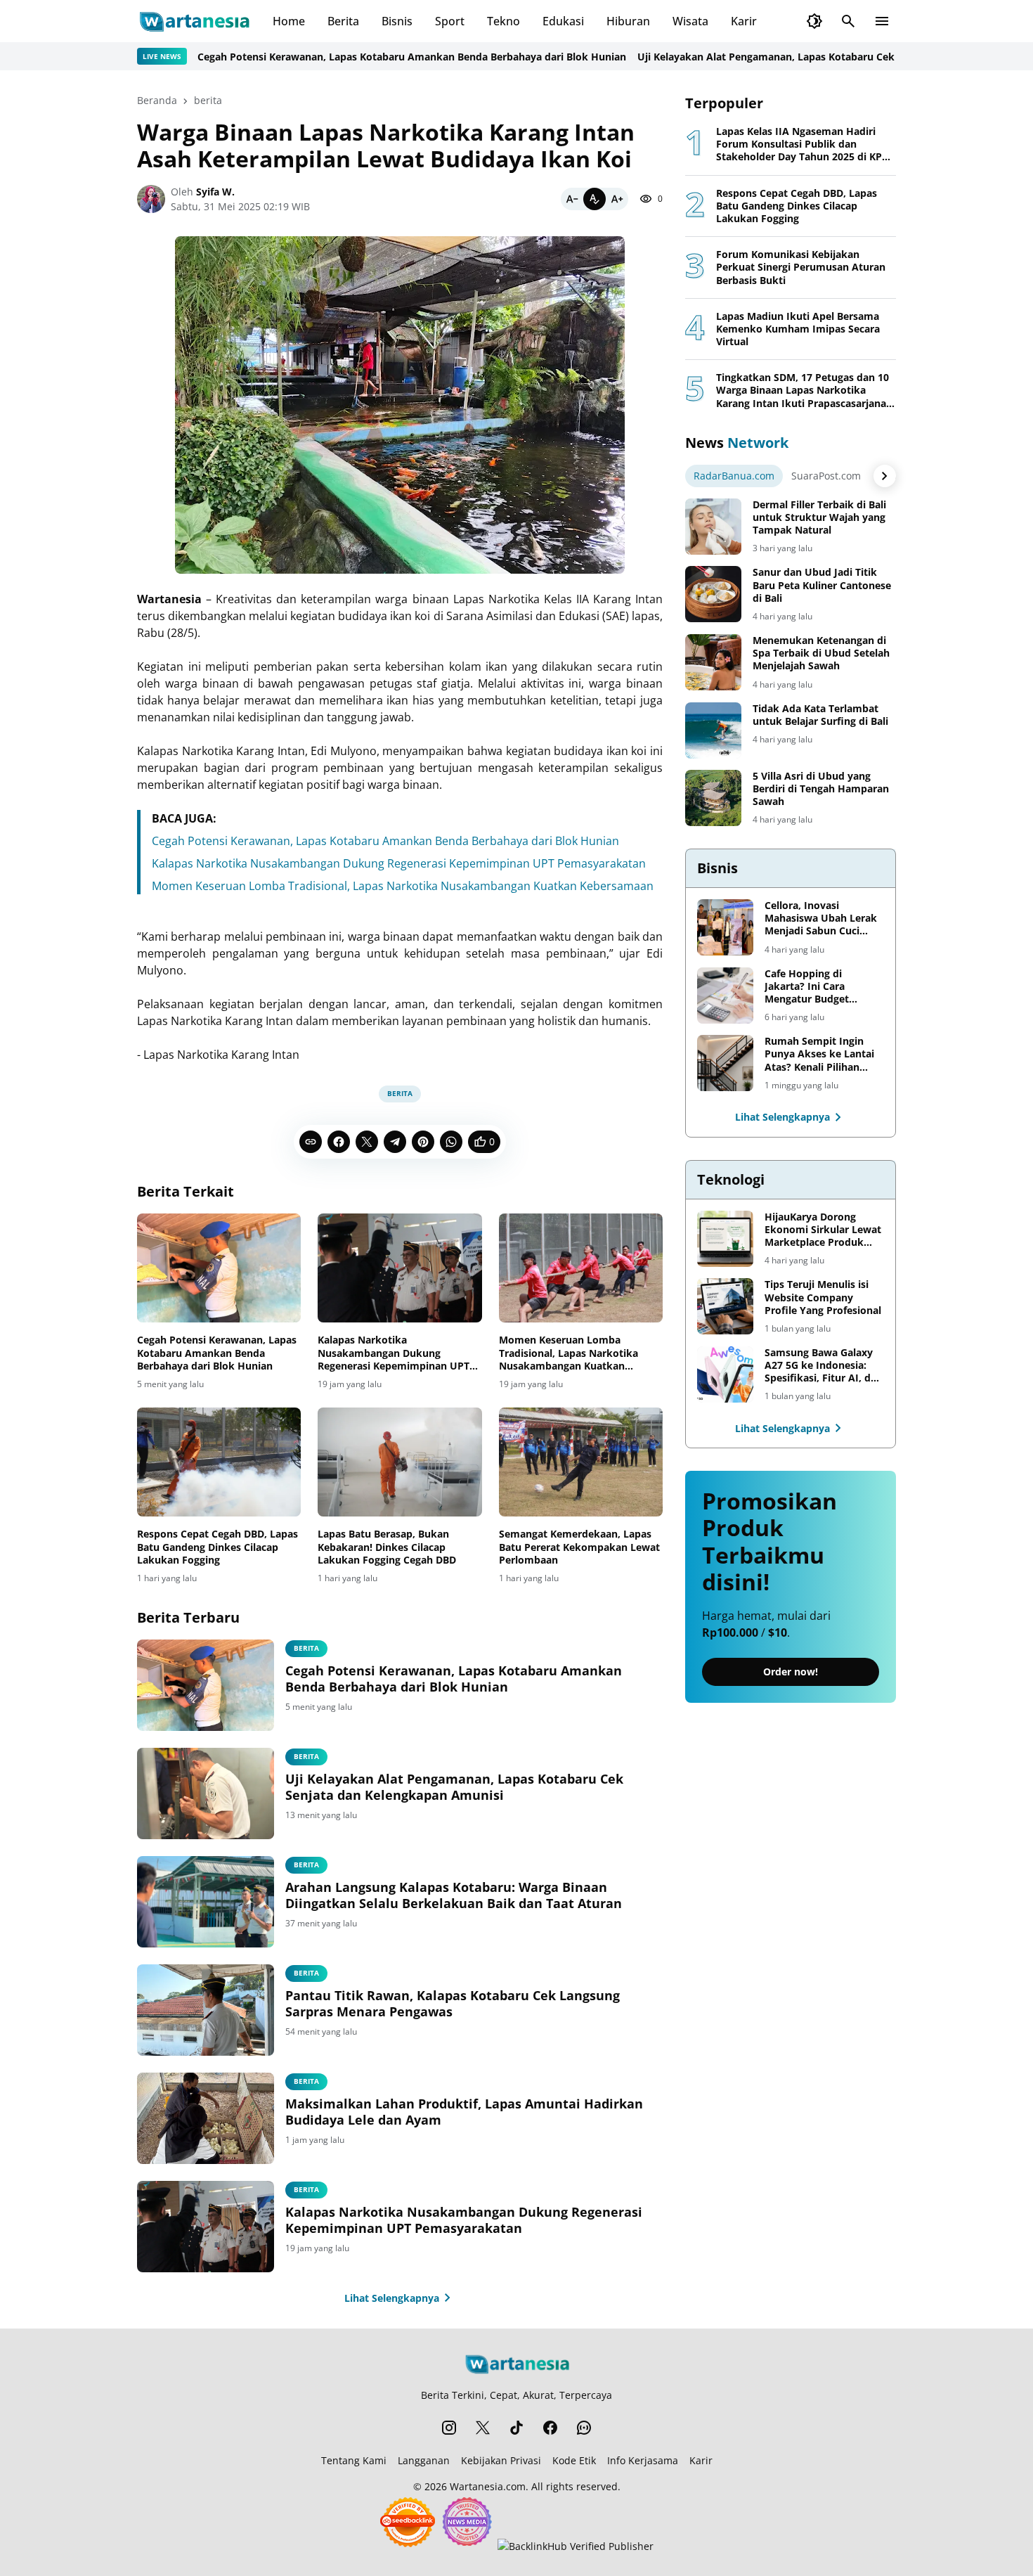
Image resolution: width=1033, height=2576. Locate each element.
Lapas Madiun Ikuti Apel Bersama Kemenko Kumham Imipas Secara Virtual (798, 329)
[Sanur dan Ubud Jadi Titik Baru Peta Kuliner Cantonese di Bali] (713, 594)
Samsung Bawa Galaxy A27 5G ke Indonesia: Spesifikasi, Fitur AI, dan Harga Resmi (824, 1366)
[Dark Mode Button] (814, 21)
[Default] (595, 199)
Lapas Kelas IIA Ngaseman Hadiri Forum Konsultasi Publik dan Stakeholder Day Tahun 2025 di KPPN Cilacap (806, 144)
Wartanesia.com (488, 2486)
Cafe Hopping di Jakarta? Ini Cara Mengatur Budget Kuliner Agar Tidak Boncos (809, 987)
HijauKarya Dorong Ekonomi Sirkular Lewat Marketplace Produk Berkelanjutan (823, 1230)
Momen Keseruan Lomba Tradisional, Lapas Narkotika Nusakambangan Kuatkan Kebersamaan (403, 886)
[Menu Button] (882, 21)
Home (289, 21)
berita (400, 1093)
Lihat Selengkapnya (392, 2298)
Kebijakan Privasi (501, 2460)
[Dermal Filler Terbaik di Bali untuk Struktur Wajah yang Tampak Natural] (713, 527)
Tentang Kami (354, 2460)
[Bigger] (617, 199)
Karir (744, 21)
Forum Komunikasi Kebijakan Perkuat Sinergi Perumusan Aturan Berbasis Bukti (801, 267)
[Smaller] (572, 199)
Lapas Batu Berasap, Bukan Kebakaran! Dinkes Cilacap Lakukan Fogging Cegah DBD (387, 1547)
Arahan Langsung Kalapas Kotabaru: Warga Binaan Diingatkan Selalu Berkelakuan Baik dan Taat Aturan (454, 1895)
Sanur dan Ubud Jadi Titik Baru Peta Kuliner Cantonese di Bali (822, 585)
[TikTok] (516, 2428)
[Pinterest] (423, 1142)
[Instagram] (449, 2428)
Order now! (791, 1672)
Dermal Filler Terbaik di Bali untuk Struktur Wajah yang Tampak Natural (819, 517)
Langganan (424, 2460)
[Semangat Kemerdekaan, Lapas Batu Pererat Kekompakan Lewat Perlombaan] (581, 1462)
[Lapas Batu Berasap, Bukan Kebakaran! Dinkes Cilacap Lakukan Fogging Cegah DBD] (399, 1462)
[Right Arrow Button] (885, 476)
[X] (367, 1142)
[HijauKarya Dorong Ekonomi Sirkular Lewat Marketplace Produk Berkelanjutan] (725, 1239)
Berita (343, 21)
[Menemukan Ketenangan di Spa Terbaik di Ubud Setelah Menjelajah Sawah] (713, 662)
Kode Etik (574, 2460)
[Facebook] (339, 1142)
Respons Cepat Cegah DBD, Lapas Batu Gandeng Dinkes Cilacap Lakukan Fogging (217, 1547)
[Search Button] (848, 21)
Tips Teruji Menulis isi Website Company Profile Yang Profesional (823, 1297)
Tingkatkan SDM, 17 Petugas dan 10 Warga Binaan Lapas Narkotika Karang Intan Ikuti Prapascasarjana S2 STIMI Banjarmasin (803, 391)
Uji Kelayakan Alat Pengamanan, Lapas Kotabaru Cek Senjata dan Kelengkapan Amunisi (794, 57)
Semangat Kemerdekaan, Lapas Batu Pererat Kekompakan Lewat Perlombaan (579, 1547)
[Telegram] (395, 1142)
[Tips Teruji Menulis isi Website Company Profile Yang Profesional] (725, 1306)
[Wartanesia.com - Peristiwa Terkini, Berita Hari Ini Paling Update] (194, 21)
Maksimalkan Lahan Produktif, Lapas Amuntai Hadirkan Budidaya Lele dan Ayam (464, 2112)
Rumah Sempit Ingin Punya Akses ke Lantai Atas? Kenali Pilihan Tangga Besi (819, 1054)
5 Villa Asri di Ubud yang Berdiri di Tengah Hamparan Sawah (821, 789)
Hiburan (628, 21)
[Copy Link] (311, 1142)
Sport (450, 21)
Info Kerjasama (643, 2460)
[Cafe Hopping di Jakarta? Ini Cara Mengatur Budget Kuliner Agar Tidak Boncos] (725, 996)
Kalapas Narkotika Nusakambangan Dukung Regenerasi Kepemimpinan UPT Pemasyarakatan (399, 863)
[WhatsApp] (451, 1142)
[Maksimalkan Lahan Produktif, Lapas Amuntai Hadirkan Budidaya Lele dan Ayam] (206, 2118)
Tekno (503, 21)
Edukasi (563, 21)
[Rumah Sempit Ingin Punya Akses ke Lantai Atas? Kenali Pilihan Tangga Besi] (725, 1063)
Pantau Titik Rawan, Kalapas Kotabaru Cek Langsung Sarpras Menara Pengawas (453, 2004)
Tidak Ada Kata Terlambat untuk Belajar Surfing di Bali (820, 715)
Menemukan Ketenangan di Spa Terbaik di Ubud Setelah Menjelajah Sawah (821, 653)
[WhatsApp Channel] (584, 2428)
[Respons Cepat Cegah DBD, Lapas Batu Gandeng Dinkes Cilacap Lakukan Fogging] (219, 1462)
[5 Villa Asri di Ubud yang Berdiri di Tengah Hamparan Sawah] (713, 798)
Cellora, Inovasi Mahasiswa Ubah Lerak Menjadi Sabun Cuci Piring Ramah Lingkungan (821, 919)
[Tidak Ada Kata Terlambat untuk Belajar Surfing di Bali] (713, 730)
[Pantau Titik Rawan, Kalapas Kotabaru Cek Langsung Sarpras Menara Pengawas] (206, 2010)
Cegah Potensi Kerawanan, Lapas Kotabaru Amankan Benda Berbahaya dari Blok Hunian (356, 57)
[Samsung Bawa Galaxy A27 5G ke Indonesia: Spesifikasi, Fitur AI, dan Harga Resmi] (725, 1374)
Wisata (690, 21)
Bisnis (397, 21)
